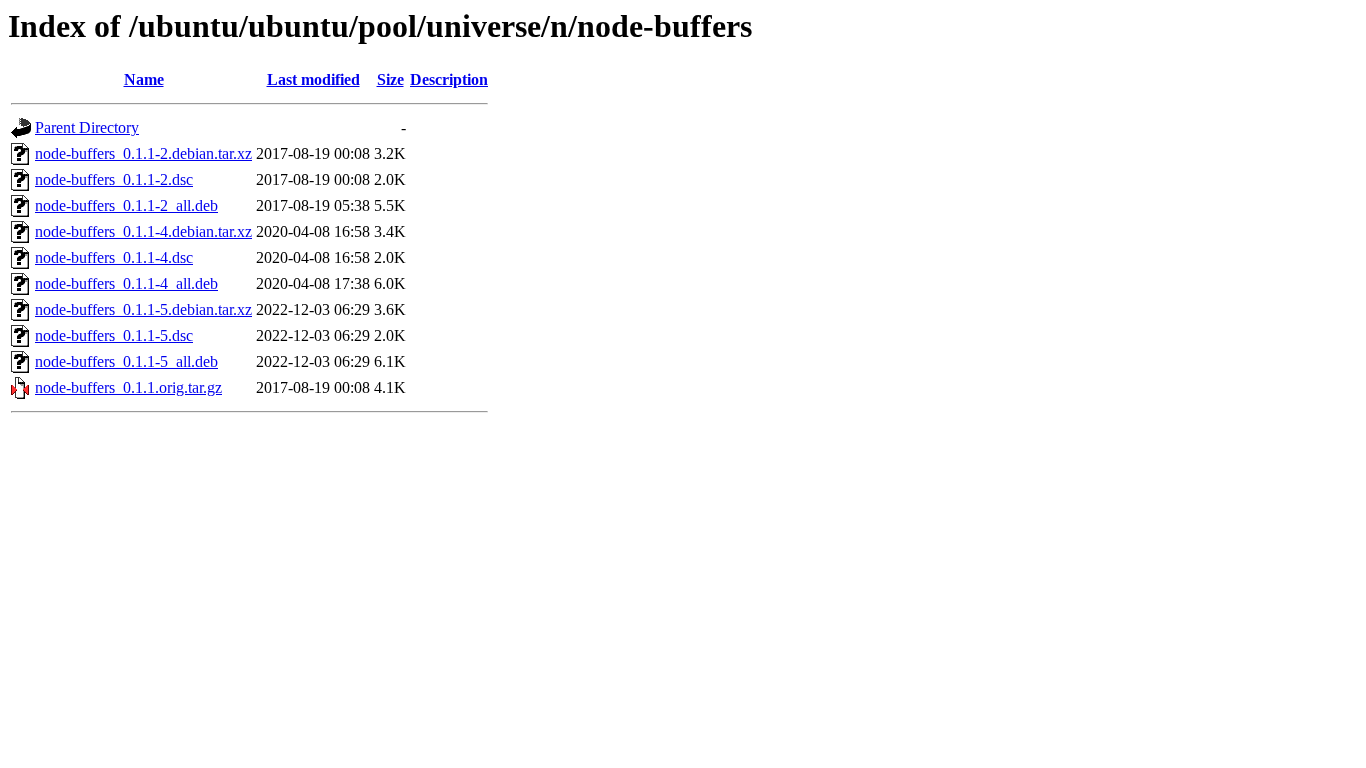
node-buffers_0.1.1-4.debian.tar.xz (143, 231)
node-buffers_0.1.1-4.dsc (114, 257)
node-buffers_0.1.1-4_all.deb (126, 283)
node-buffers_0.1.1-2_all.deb (126, 205)
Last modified (313, 79)
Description (449, 79)
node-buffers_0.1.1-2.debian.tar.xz (143, 153)
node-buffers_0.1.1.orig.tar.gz (128, 387)
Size (390, 79)
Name (144, 79)
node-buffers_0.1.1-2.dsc (114, 179)
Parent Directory (87, 127)
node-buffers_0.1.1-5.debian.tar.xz (143, 309)
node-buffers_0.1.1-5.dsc (114, 335)
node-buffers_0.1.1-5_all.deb (126, 361)
